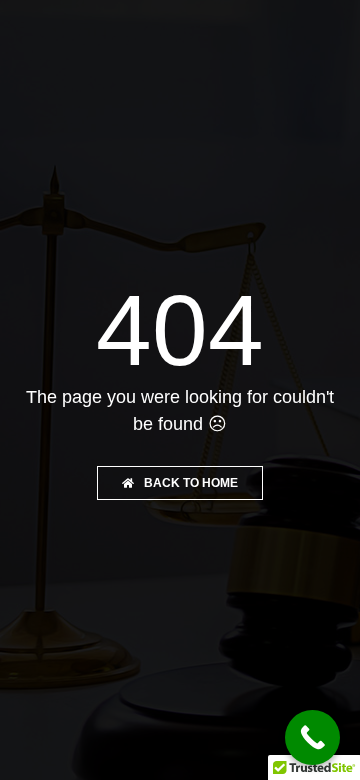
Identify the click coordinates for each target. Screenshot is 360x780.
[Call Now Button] (312, 737)
